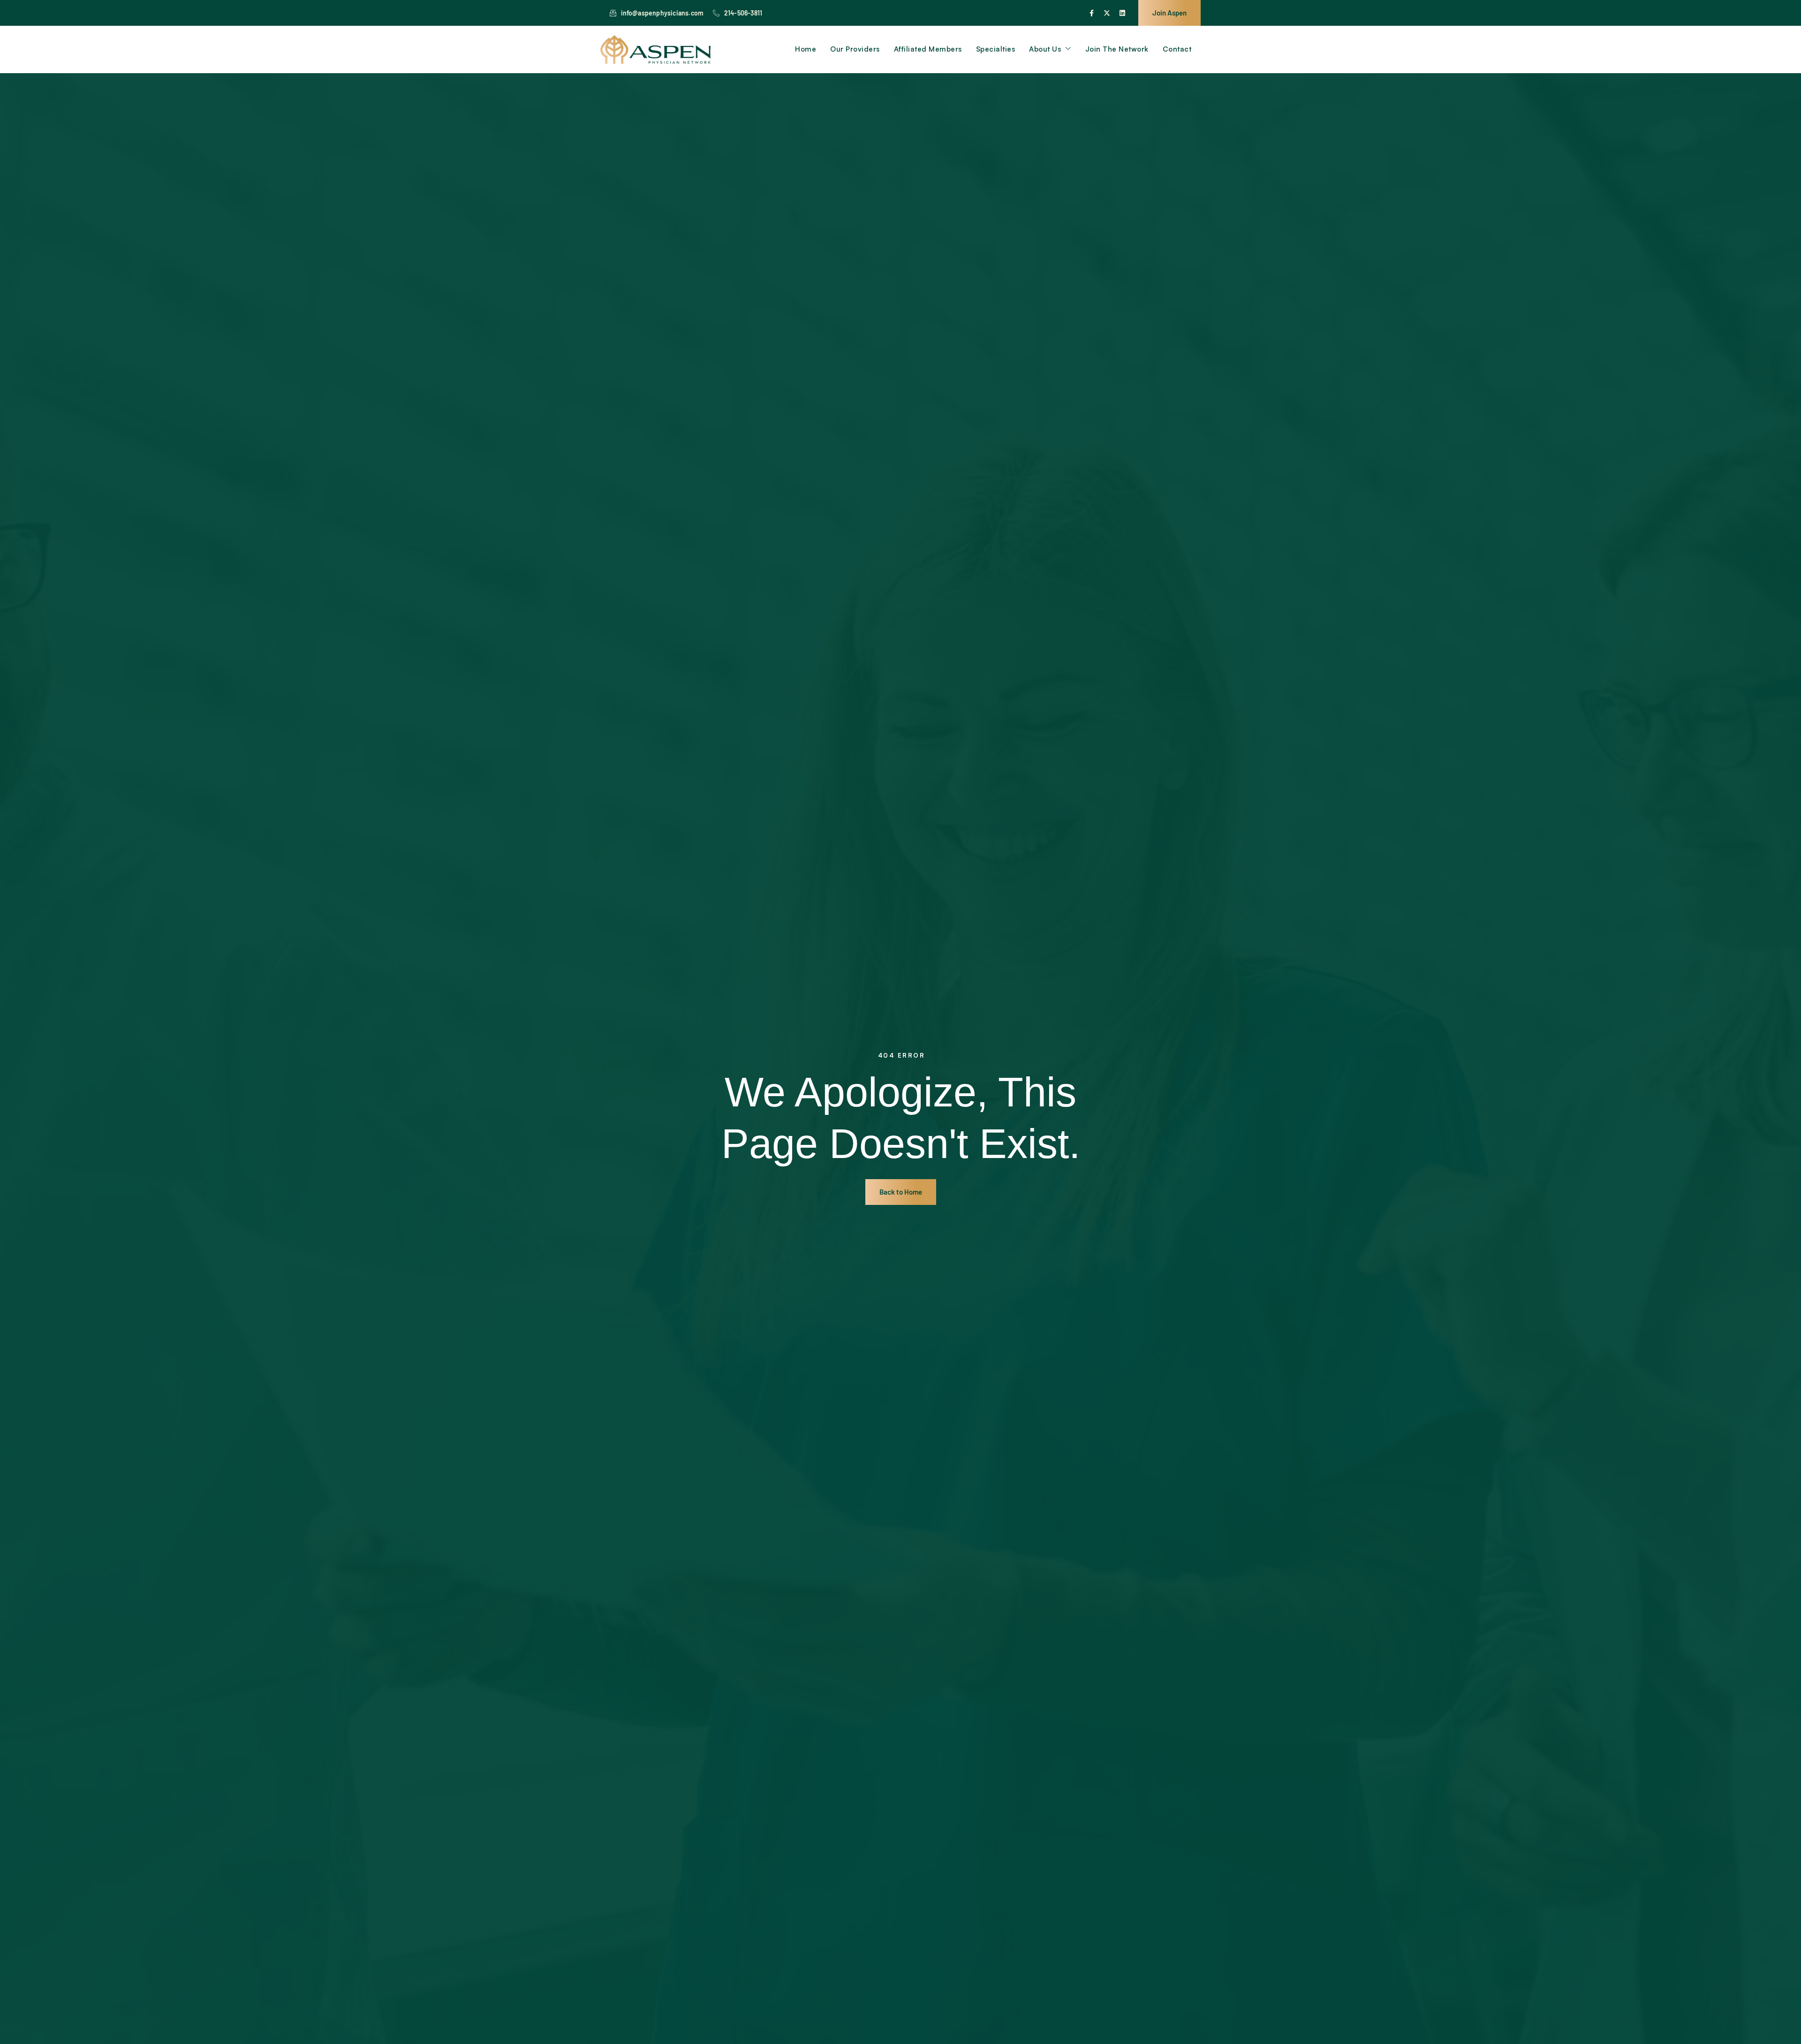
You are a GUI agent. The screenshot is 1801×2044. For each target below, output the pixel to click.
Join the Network (1117, 49)
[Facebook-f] (1091, 13)
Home (806, 49)
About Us (1045, 49)
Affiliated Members (928, 49)
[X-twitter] (1107, 13)
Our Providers (855, 49)
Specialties (996, 49)
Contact (1177, 49)
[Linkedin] (1122, 13)
